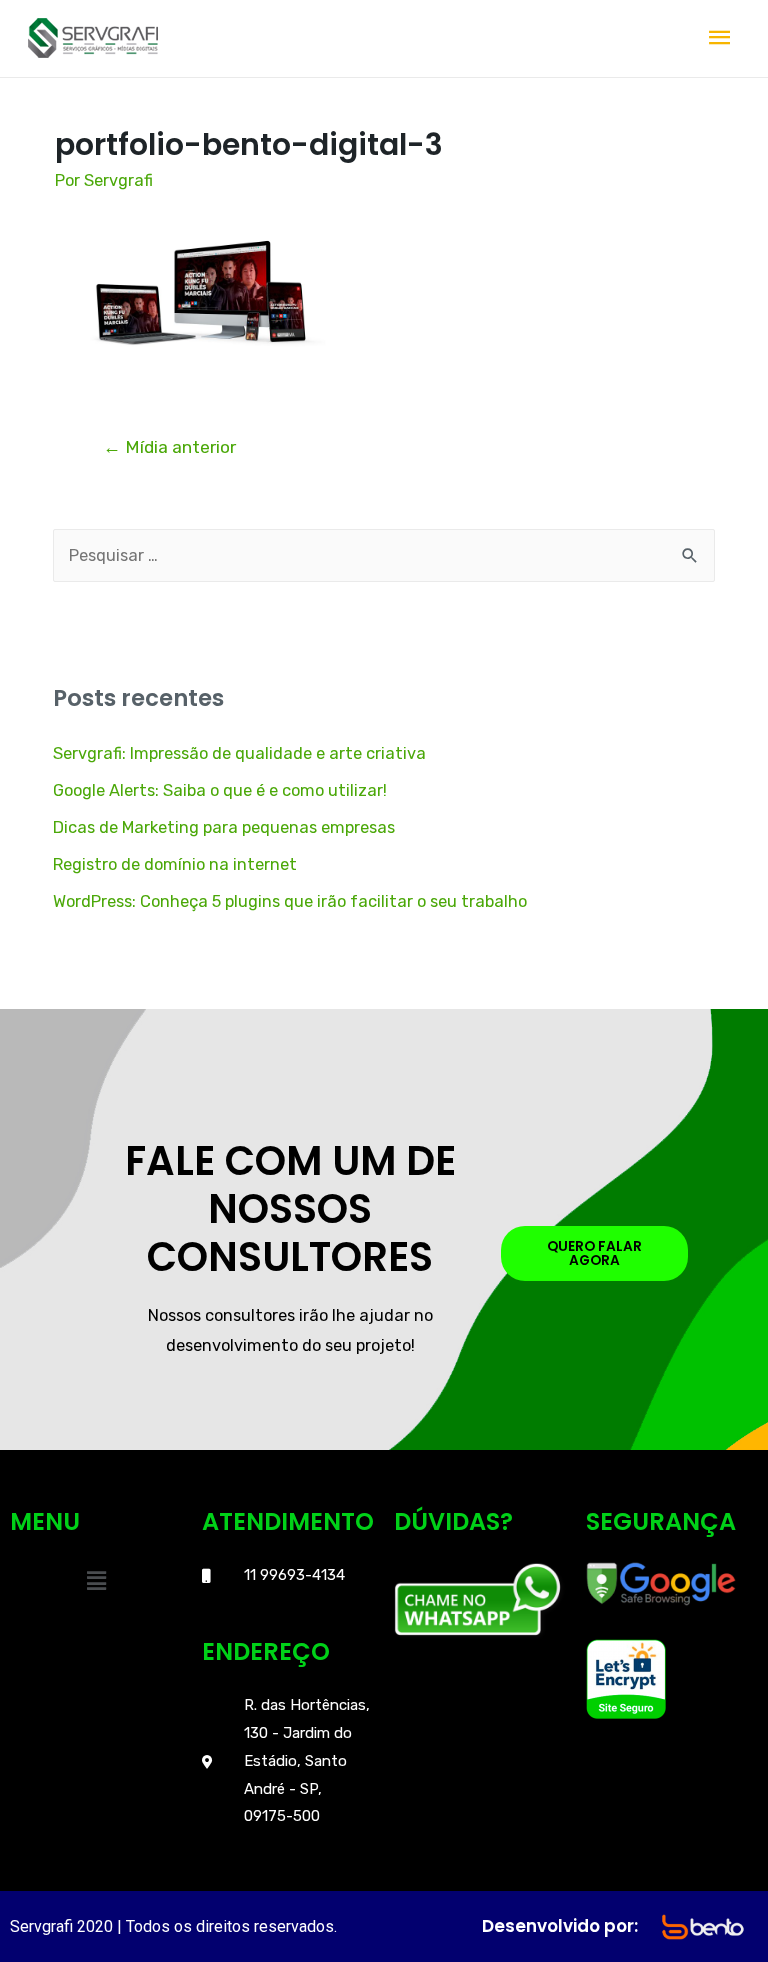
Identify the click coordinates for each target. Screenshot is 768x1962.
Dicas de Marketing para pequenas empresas (224, 827)
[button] (96, 1581)
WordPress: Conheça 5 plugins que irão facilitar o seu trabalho (290, 901)
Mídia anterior (169, 447)
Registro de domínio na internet (175, 864)
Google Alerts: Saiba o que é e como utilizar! (220, 790)
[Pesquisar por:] (384, 555)
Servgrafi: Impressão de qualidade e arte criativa (239, 753)
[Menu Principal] (720, 38)
